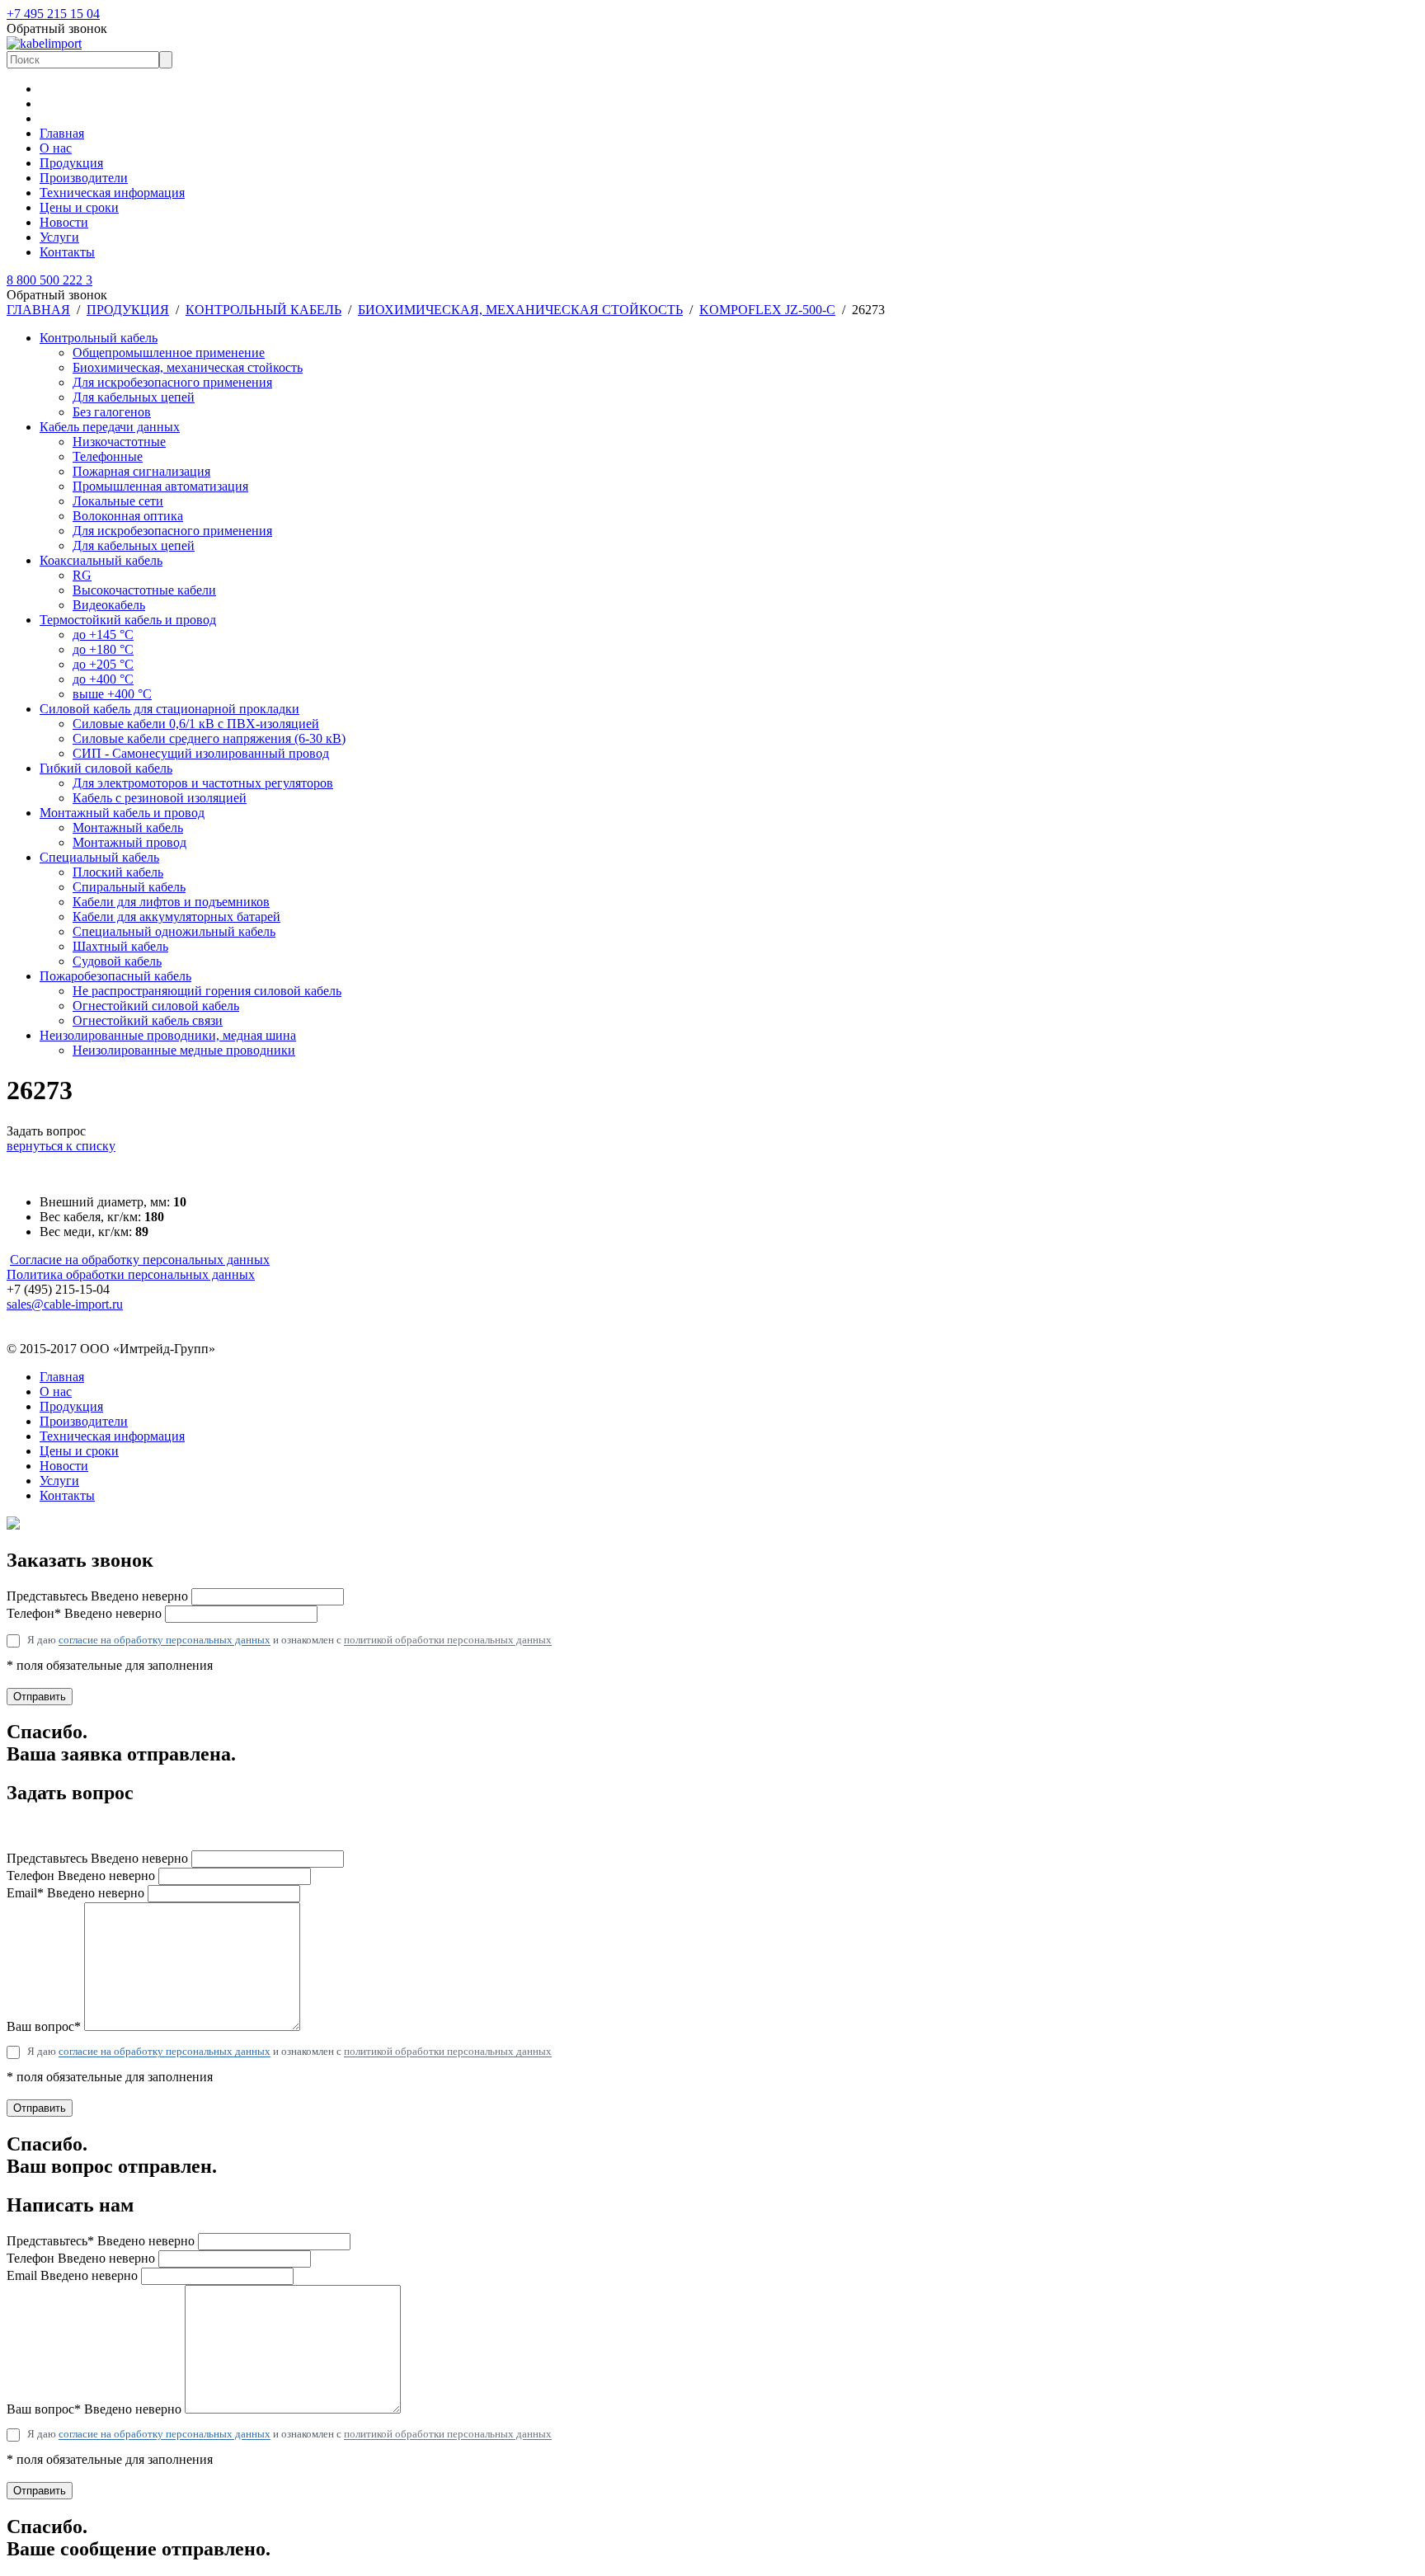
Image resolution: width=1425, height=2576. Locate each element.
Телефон (81, 1876)
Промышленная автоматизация (160, 486)
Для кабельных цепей (134, 397)
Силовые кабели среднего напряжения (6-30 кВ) (209, 738)
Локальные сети (118, 501)
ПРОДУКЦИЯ (128, 310)
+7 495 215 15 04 (53, 14)
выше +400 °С (112, 694)
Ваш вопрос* (44, 2026)
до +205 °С (103, 664)
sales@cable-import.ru (65, 1304)
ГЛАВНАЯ (38, 310)
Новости (64, 222)
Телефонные (108, 456)
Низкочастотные (119, 442)
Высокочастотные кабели (144, 590)
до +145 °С (103, 635)
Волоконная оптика (128, 516)
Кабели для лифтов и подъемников (171, 902)
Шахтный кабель (120, 946)
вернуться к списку (61, 1146)
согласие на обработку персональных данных (165, 1640)
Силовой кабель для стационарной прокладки (169, 709)
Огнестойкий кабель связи (148, 1020)
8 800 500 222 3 (49, 280)
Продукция (71, 163)
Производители (84, 178)
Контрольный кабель (99, 338)
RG (82, 575)
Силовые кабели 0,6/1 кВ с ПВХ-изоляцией (196, 724)
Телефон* (84, 1613)
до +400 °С (103, 679)
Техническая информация (112, 193)
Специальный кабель (99, 857)
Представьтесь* (101, 2241)
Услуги (59, 237)
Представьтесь (97, 1596)
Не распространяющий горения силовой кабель (207, 991)
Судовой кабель (117, 961)
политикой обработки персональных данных (448, 1640)
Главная (62, 133)
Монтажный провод (129, 842)
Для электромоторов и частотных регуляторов (203, 783)
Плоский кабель (118, 872)
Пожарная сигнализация (141, 471)
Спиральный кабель (129, 887)
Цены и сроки (79, 207)
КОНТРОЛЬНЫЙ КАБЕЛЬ (263, 310)
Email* (75, 1893)
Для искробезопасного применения (172, 382)
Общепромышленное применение (169, 353)
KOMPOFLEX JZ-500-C (767, 310)
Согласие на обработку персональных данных (140, 1260)
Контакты (67, 252)
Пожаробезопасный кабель (115, 976)
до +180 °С (103, 649)
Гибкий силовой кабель (106, 768)
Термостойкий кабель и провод (128, 620)
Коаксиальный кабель (101, 560)
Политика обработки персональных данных (131, 1274)
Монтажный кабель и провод (122, 813)
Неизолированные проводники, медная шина (168, 1035)
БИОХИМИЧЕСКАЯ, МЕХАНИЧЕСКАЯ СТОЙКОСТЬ (520, 310)
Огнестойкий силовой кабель (156, 1006)
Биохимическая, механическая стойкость (188, 367)
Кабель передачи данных (110, 427)
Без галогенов (112, 412)
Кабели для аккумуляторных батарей (176, 917)
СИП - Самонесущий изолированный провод (201, 753)
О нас (56, 148)
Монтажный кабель (128, 827)
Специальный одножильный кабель (174, 931)
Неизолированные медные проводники (184, 1050)
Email (72, 2275)
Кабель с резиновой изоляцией (160, 798)
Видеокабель (109, 605)
